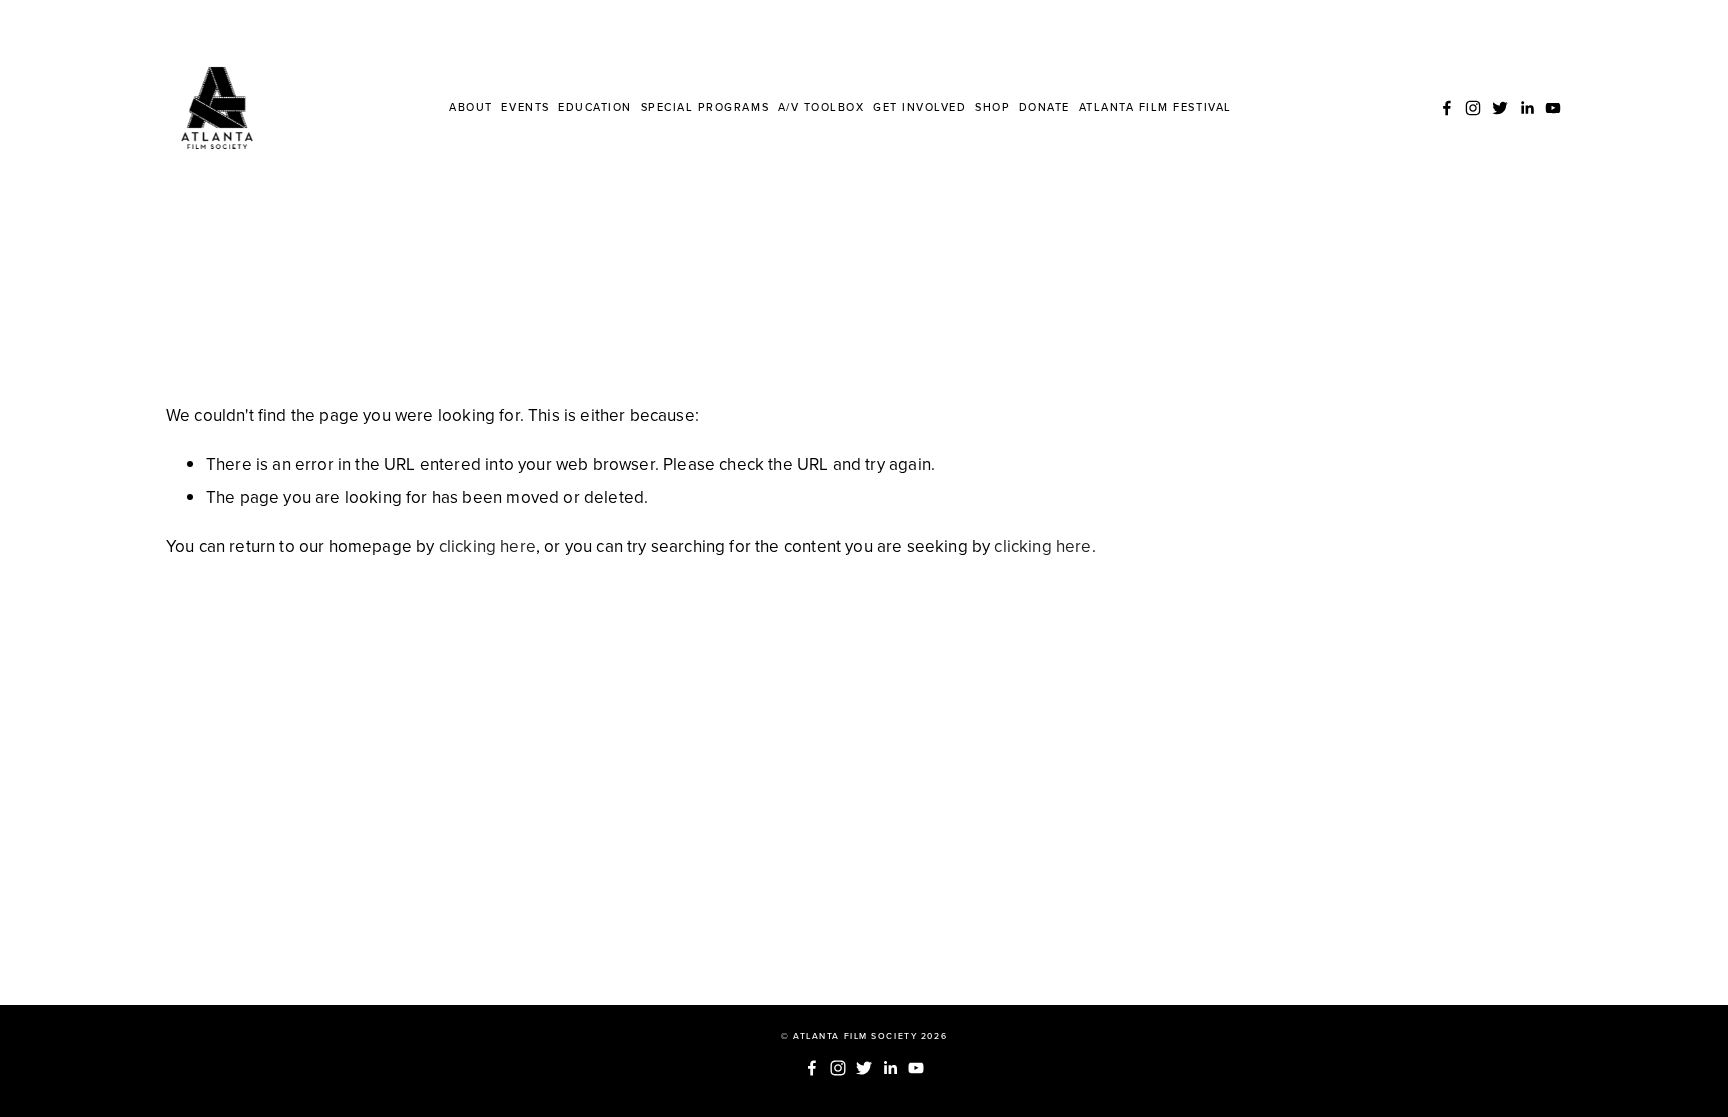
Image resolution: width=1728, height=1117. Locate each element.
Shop (992, 107)
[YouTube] (1553, 108)
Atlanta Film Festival (1155, 107)
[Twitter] (1500, 108)
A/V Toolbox (821, 107)
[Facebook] (1447, 108)
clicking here (487, 546)
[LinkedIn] (1527, 108)
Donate (1044, 107)
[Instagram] (1473, 108)
